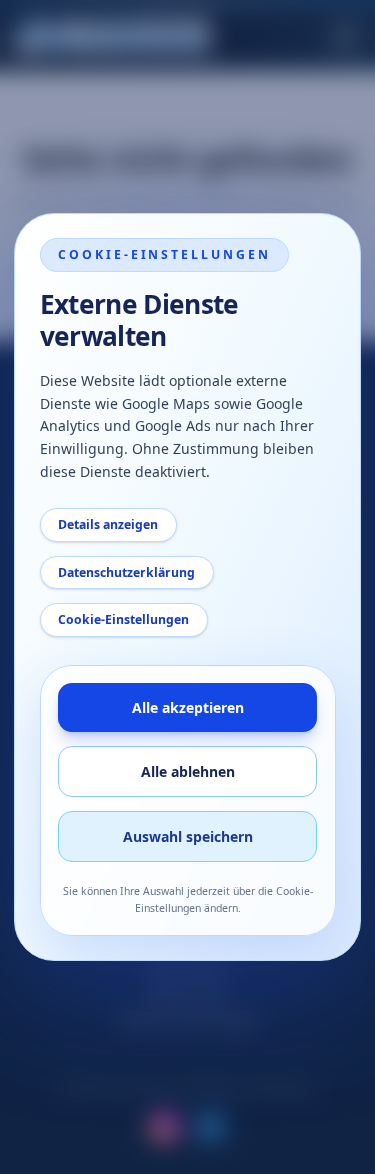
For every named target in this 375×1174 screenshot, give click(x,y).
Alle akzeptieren (188, 707)
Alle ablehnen (188, 771)
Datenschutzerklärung (126, 572)
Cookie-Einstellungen (123, 619)
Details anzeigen (108, 524)
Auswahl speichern (188, 836)
